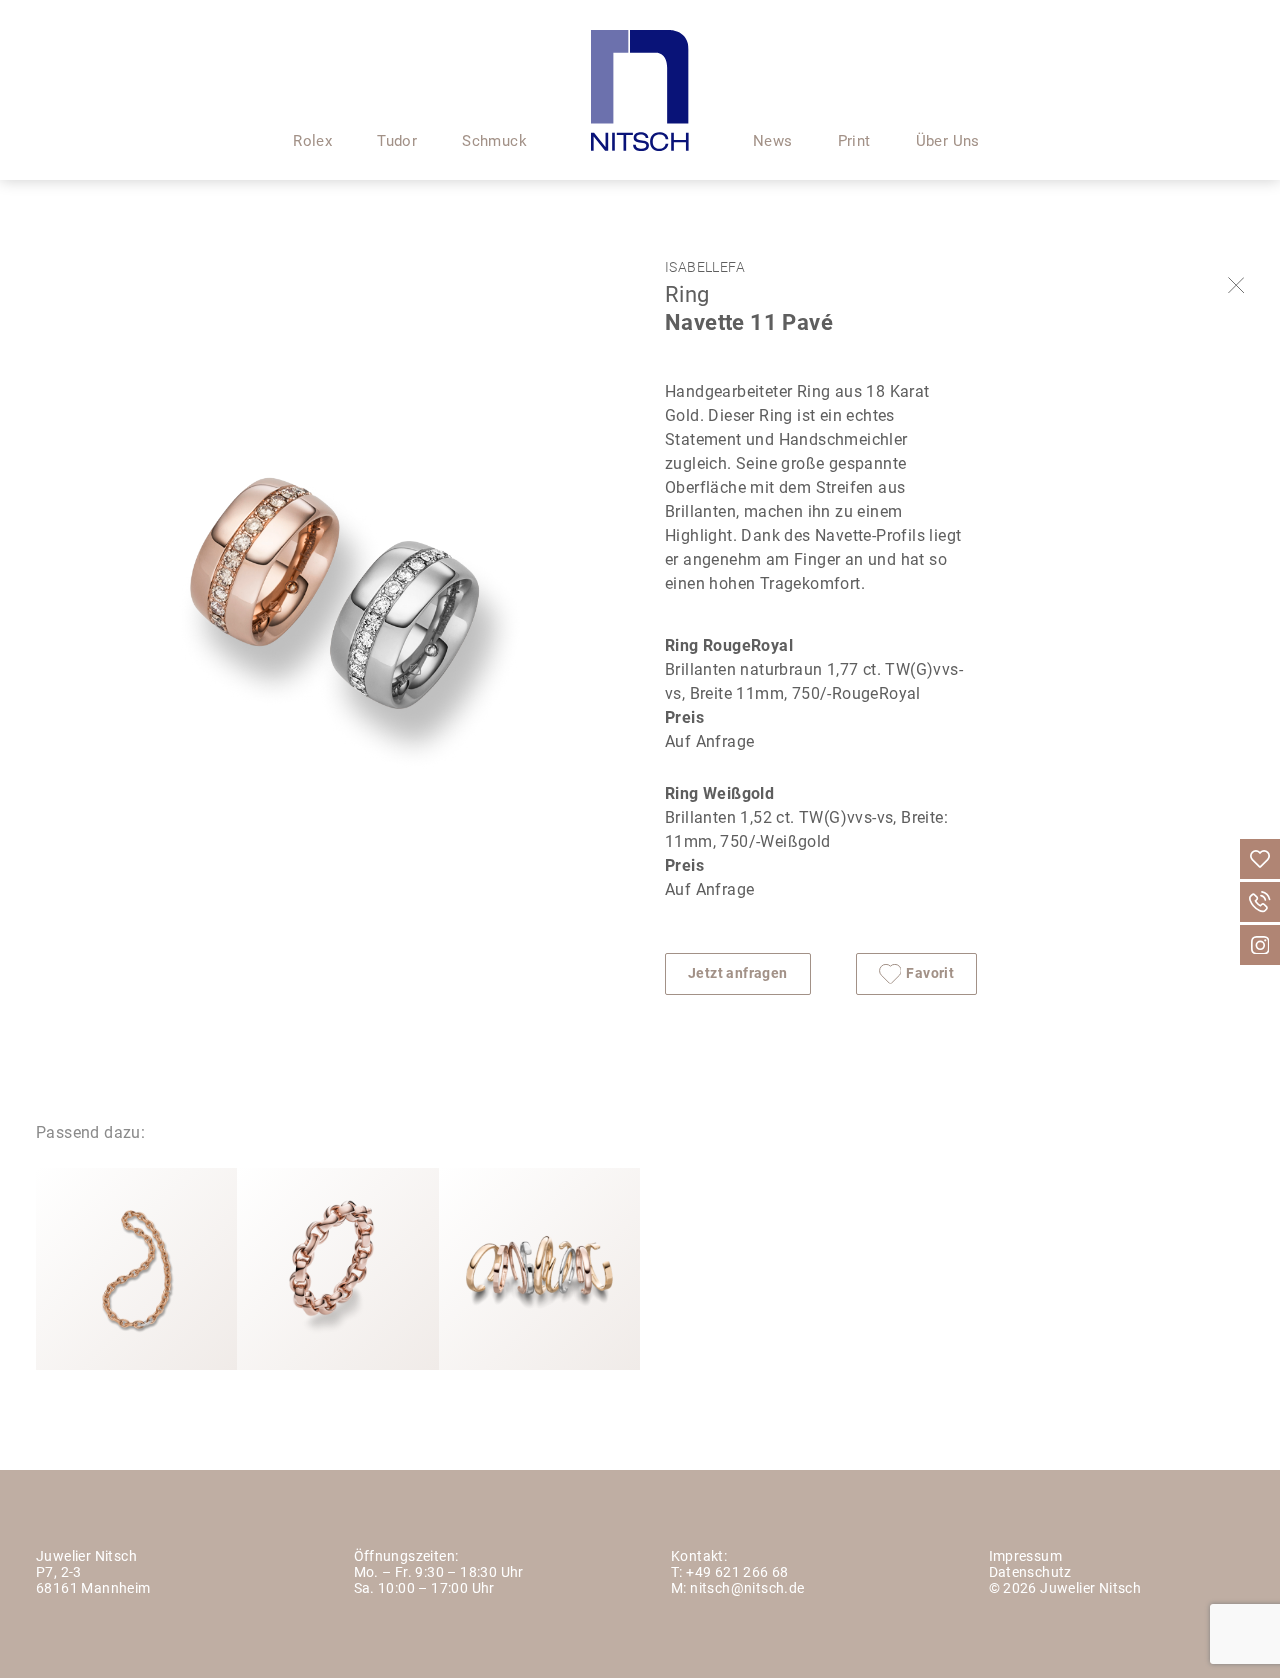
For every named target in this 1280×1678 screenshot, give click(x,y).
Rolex (312, 142)
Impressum (1026, 1557)
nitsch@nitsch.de (747, 1589)
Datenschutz (1030, 1573)
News (773, 142)
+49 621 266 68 (737, 1573)
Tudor (397, 142)
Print (854, 142)
